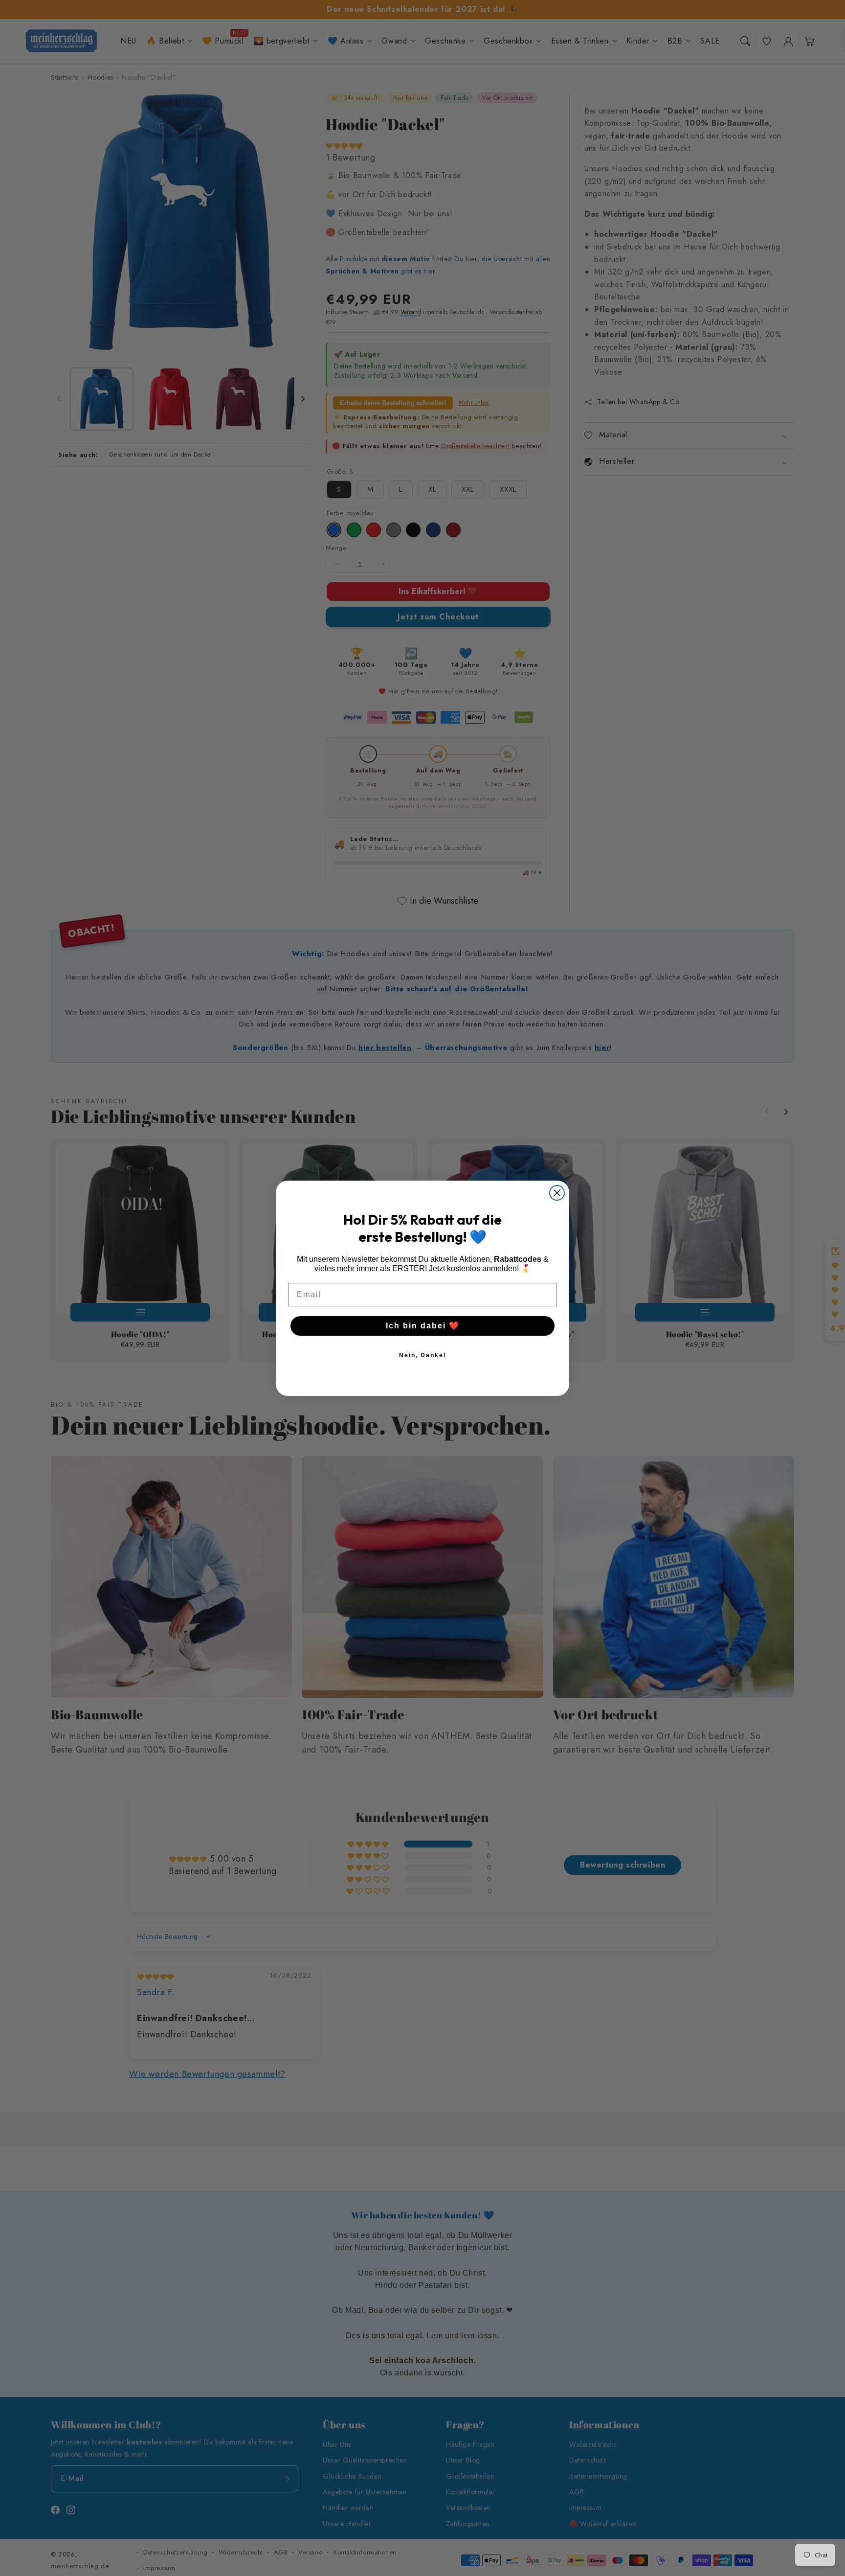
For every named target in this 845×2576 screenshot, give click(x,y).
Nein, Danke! (423, 1355)
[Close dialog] (557, 1193)
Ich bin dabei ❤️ (423, 1326)
